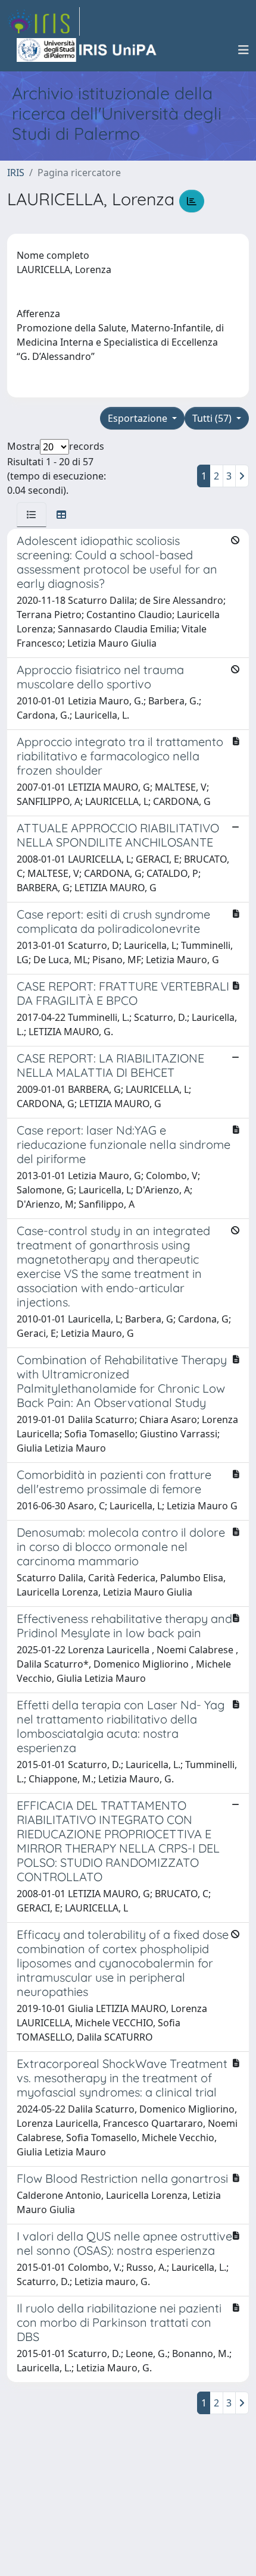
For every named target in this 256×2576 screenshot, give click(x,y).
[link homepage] (43, 21)
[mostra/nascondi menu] (243, 50)
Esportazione (139, 418)
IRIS (16, 173)
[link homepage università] (88, 50)
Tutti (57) (213, 418)
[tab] (32, 515)
